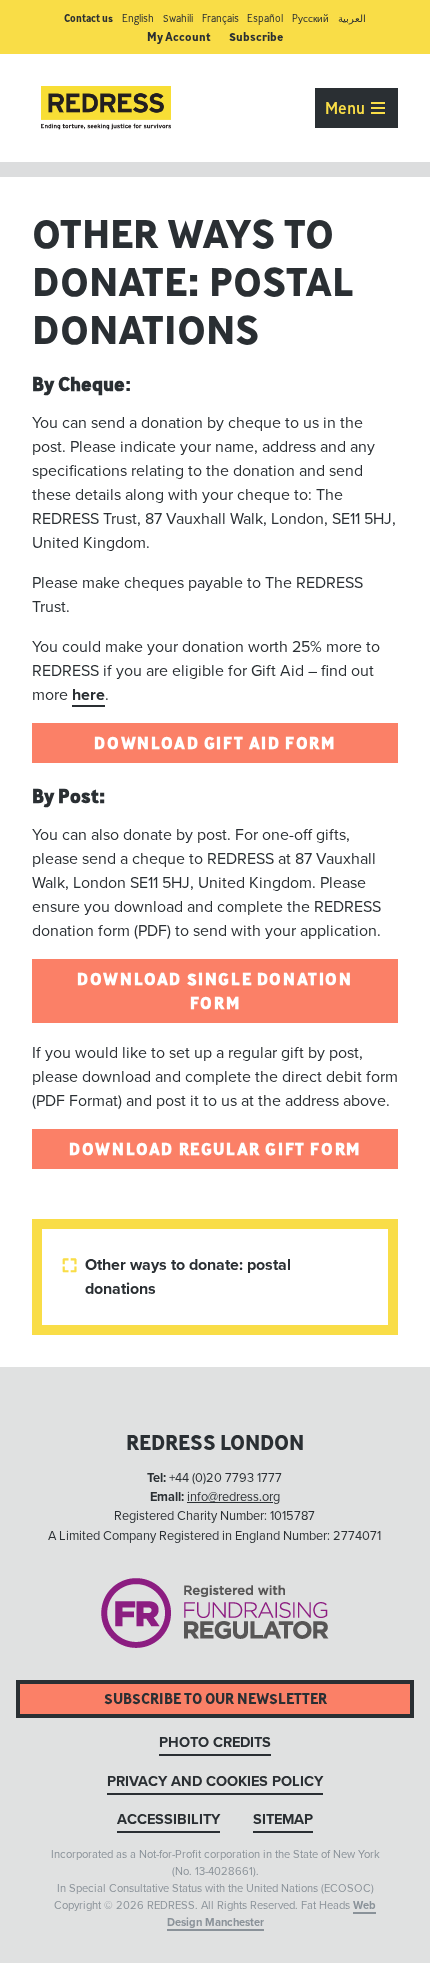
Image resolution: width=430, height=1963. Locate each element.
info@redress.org (233, 1497)
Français (220, 18)
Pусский (310, 18)
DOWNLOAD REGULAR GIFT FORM (215, 1149)
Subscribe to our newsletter (215, 1698)
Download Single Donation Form (214, 991)
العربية (352, 18)
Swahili (178, 18)
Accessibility (168, 1819)
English (138, 18)
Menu (347, 108)
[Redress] (106, 108)
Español (265, 18)
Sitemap (283, 1819)
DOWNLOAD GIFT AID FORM (214, 743)
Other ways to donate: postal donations (178, 1277)
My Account (179, 36)
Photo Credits (215, 1742)
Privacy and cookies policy (215, 1781)
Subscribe (256, 36)
